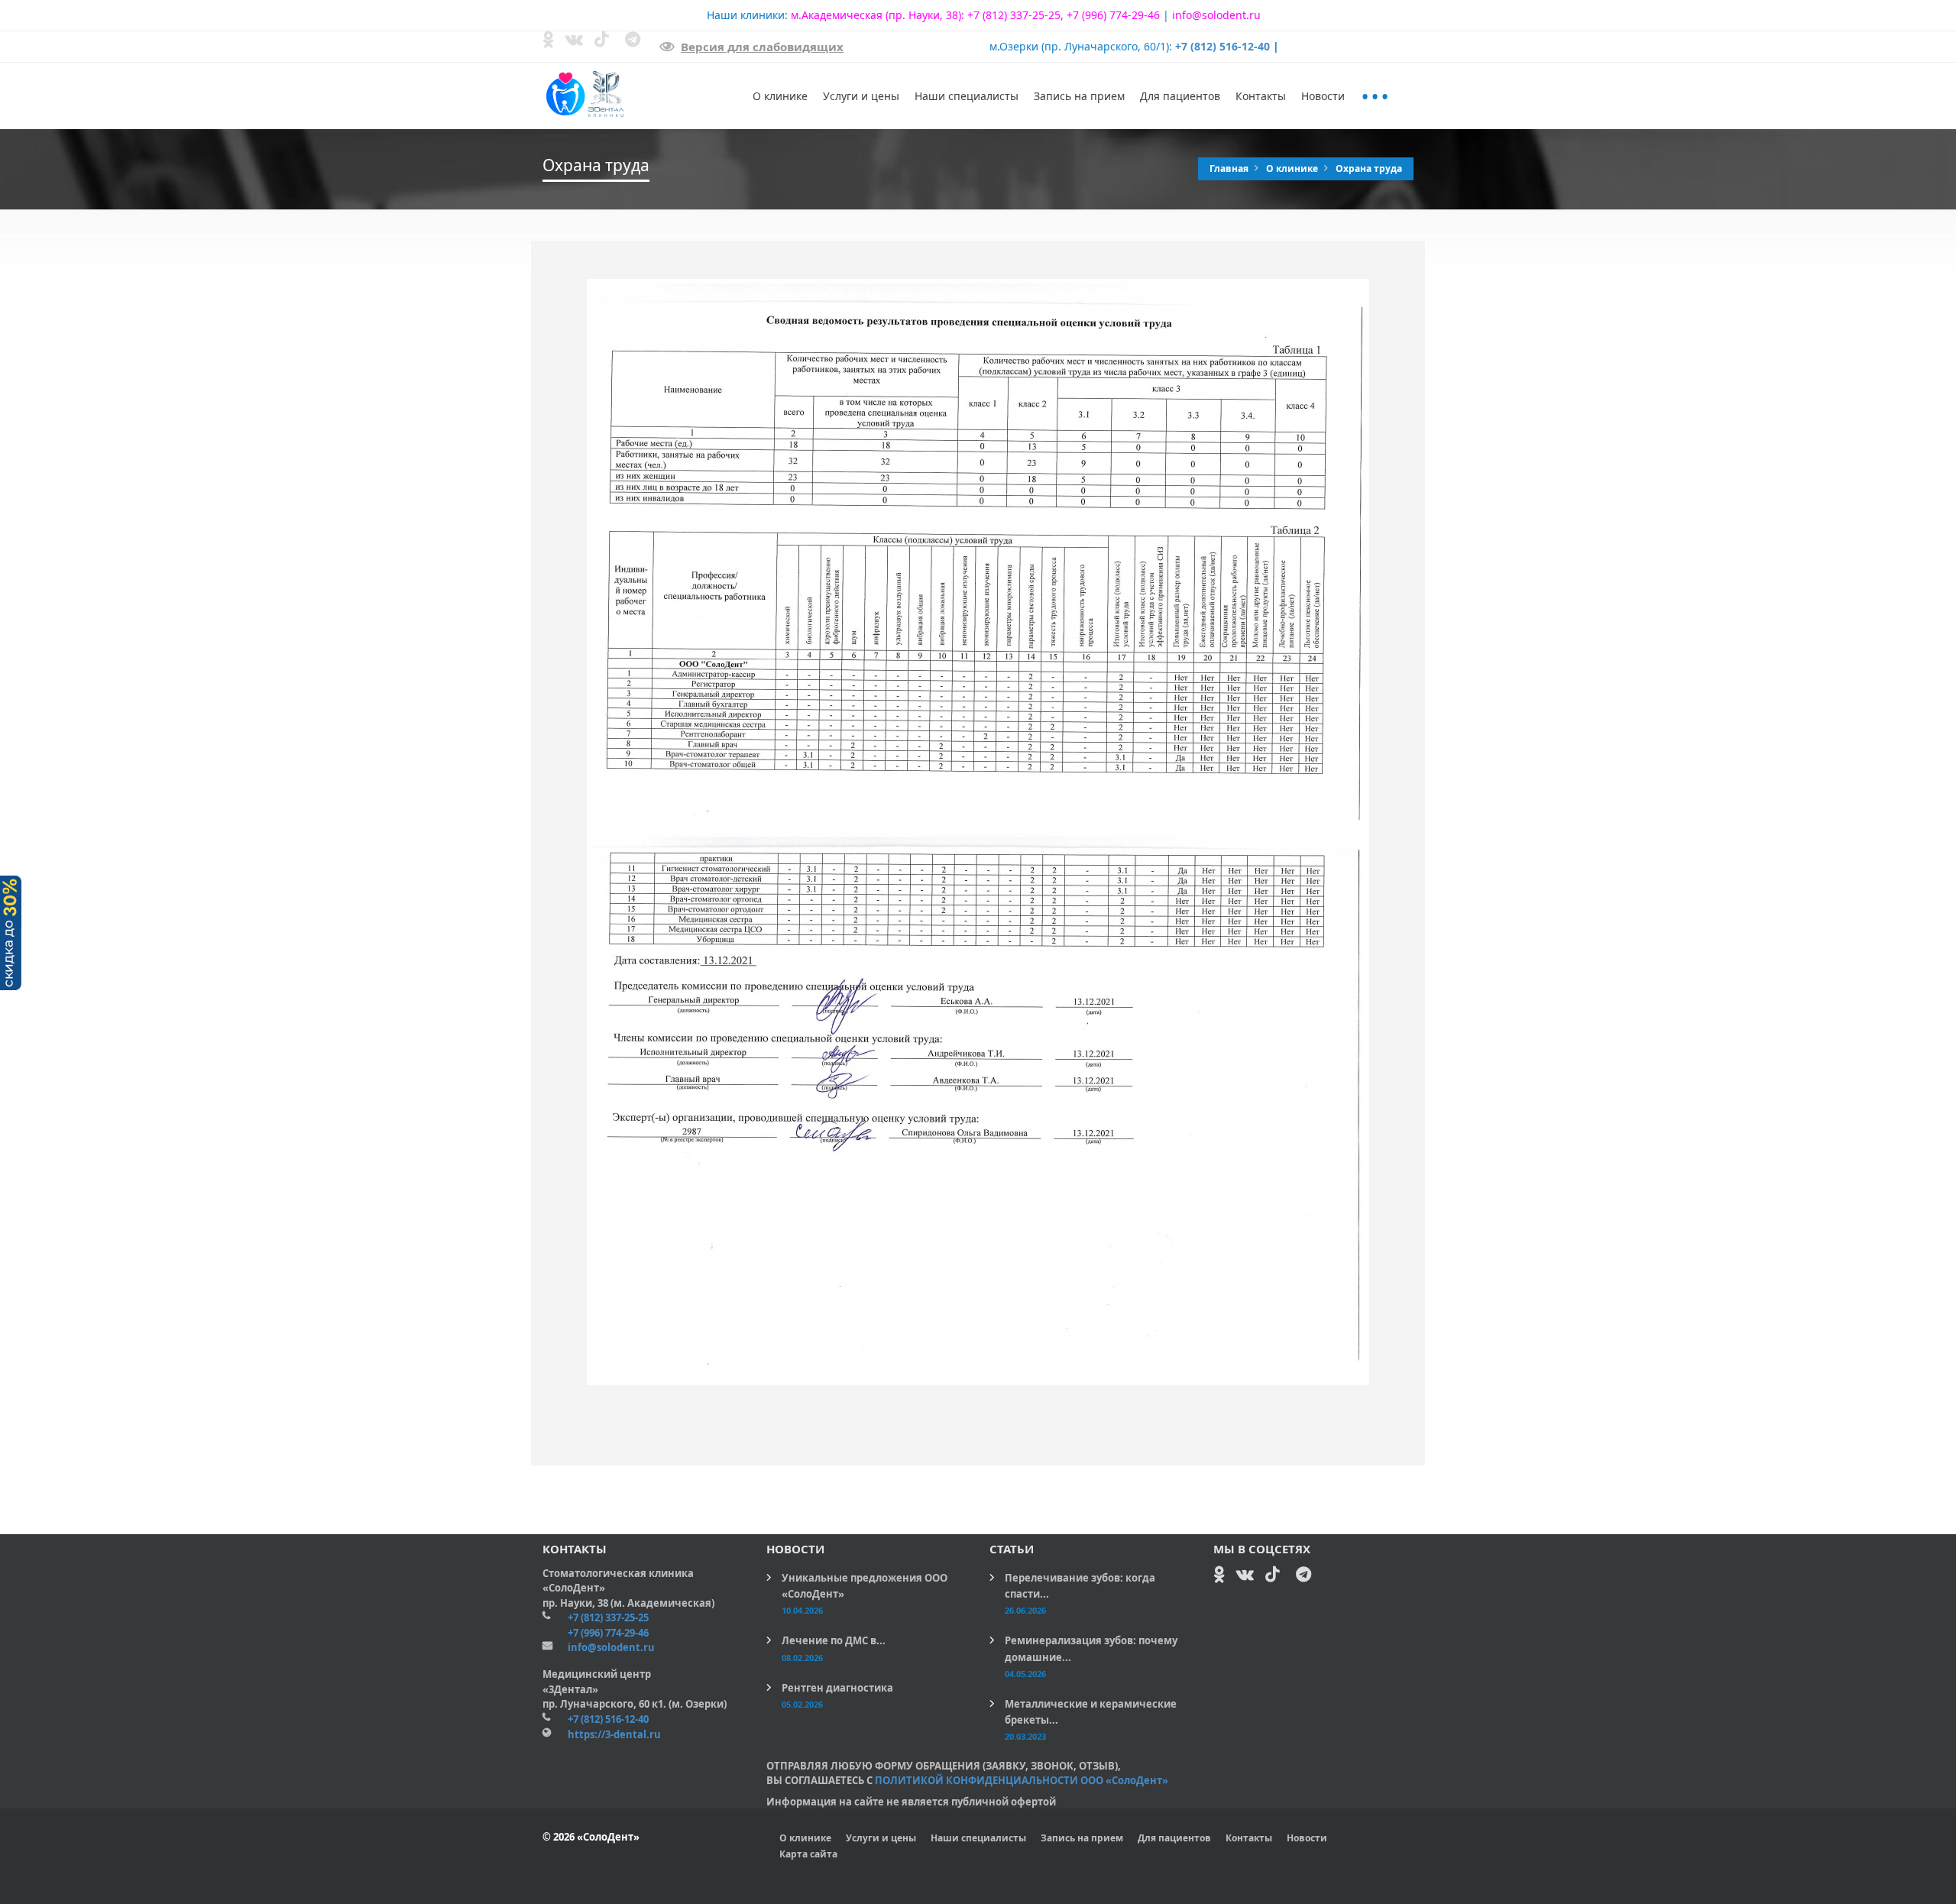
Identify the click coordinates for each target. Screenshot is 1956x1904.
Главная (1230, 168)
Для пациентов (1180, 96)
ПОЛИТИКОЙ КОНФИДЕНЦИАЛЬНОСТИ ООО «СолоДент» (1022, 1780)
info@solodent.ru (1216, 15)
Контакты (1261, 96)
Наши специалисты (967, 96)
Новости (1323, 96)
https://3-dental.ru (614, 1734)
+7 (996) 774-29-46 (1113, 15)
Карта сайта (808, 1854)
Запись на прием (1079, 96)
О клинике (780, 96)
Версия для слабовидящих (762, 47)
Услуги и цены (861, 96)
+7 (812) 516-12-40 (1222, 46)
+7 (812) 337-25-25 (1014, 15)
